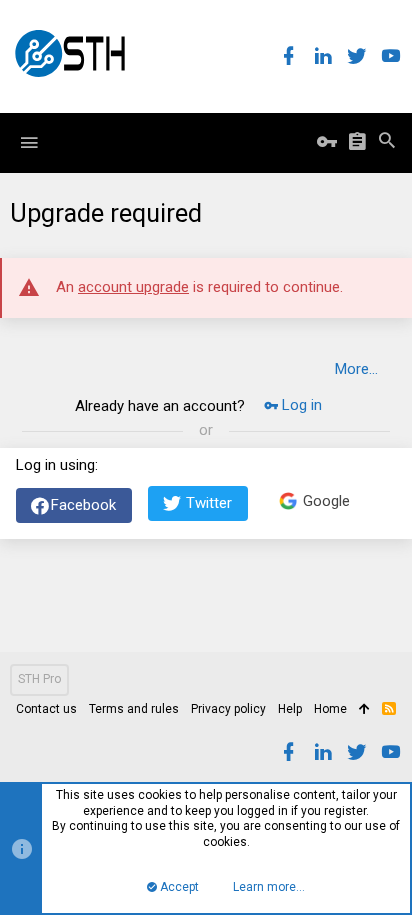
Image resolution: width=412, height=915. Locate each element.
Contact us (46, 709)
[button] (29, 143)
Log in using (55, 465)
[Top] (364, 710)
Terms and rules (134, 709)
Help (290, 709)
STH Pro (39, 679)
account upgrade (133, 287)
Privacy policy (228, 709)
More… (356, 369)
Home (330, 709)
